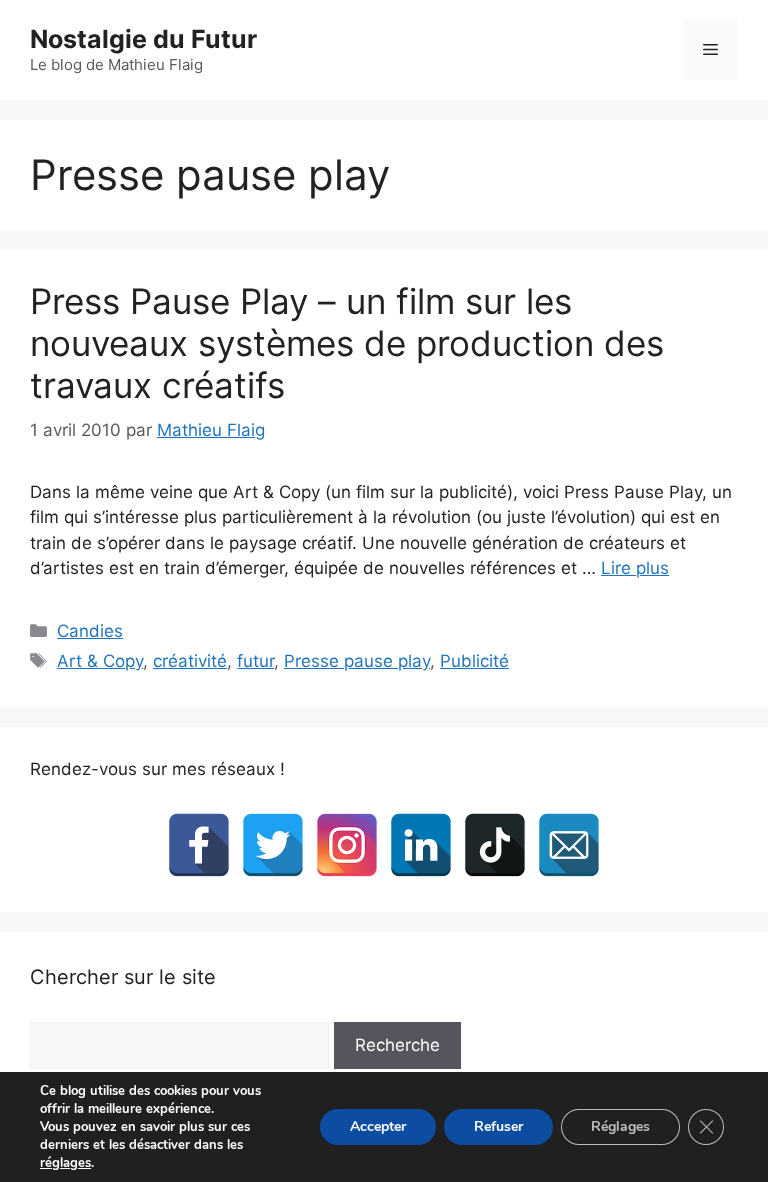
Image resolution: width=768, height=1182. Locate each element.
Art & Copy (100, 661)
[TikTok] (495, 845)
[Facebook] (199, 845)
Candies (90, 631)
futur (255, 661)
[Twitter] (273, 845)
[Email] (569, 845)
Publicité (474, 661)
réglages (65, 1163)
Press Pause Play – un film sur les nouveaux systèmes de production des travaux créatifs (347, 343)
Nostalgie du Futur (143, 39)
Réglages (620, 1126)
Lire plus (635, 568)
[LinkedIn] (421, 845)
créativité (190, 661)
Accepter (378, 1126)
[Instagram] (347, 845)
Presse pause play (357, 661)
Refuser (498, 1126)
